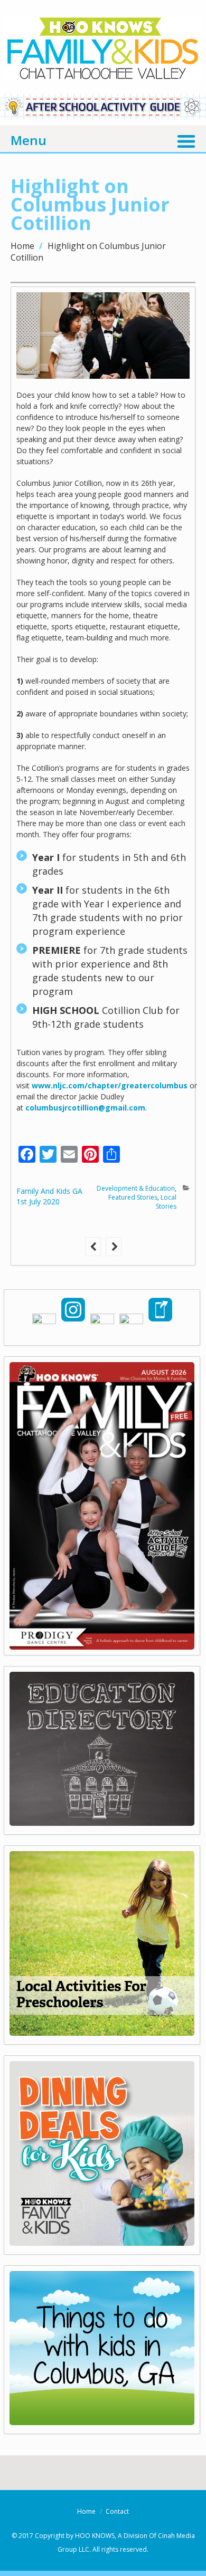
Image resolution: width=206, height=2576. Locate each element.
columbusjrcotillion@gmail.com (85, 1108)
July (36, 1201)
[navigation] (103, 139)
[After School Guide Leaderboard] (103, 116)
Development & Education (136, 1188)
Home (22, 246)
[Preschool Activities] (102, 2032)
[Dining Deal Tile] (102, 2242)
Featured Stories (133, 1197)
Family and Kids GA (49, 1191)
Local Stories (166, 1202)
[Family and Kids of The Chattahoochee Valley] (103, 69)
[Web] (102, 2421)
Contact (117, 2511)
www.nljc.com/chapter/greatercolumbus (110, 1085)
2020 (51, 1201)
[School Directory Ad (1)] (102, 1822)
